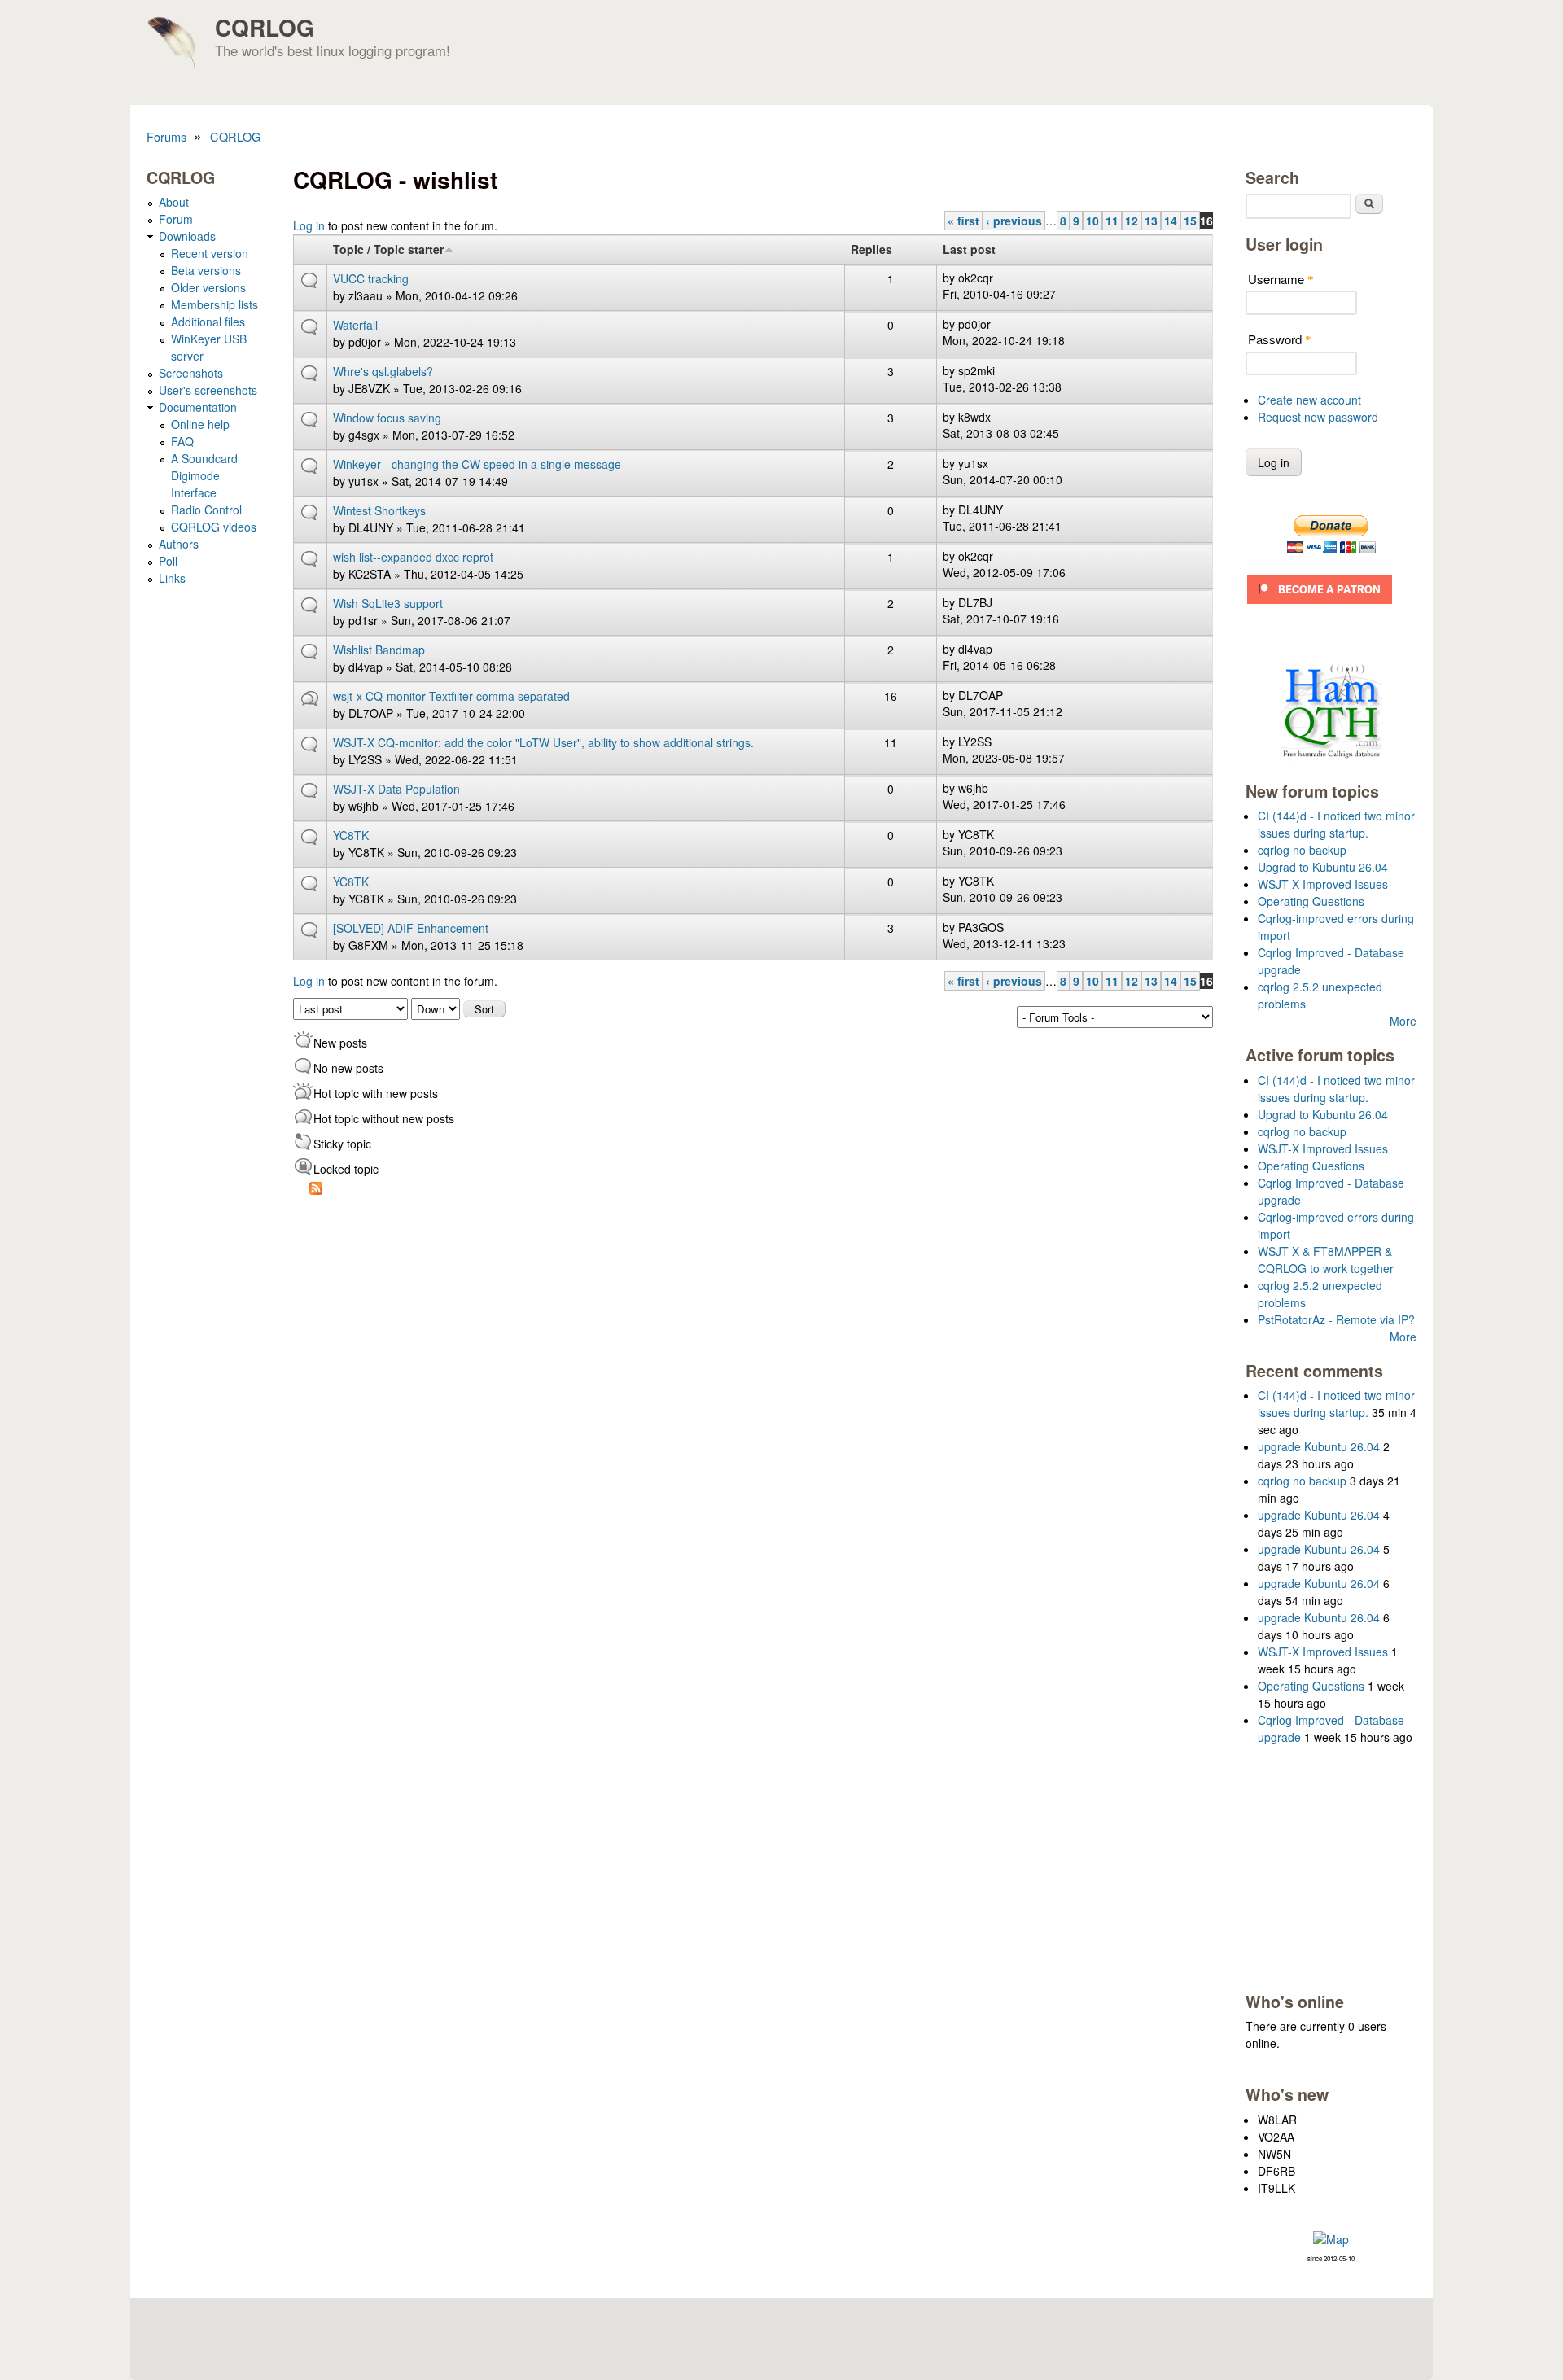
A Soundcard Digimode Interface (204, 475)
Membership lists (215, 304)
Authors (179, 544)
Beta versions (206, 270)
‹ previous (1014, 221)
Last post (969, 249)
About (174, 202)
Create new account (1309, 400)
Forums (166, 136)
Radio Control (206, 510)
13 (1151, 221)
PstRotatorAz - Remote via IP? (1336, 1319)
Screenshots (191, 373)
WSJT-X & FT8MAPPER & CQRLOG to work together (1326, 1260)
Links (172, 578)
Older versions (208, 287)
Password (1280, 339)
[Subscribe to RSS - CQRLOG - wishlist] (316, 1190)
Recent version (210, 253)
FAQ (182, 441)
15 (1190, 221)
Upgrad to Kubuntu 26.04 (1323, 867)
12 (1132, 221)
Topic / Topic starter (388, 249)
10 (1092, 221)
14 (1171, 221)
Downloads (187, 236)
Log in (309, 225)
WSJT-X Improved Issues (1323, 884)
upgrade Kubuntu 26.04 (1319, 1446)
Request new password (1318, 417)
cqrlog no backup (1302, 850)
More (1403, 1021)
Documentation (198, 407)
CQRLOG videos (214, 527)
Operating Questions (1311, 901)
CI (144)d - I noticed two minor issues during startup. (1336, 824)
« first (963, 221)
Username (1281, 279)
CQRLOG (265, 27)
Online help (200, 424)
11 (1112, 221)
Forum (176, 219)
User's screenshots (208, 390)
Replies (871, 249)
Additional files (208, 322)
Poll (168, 561)
